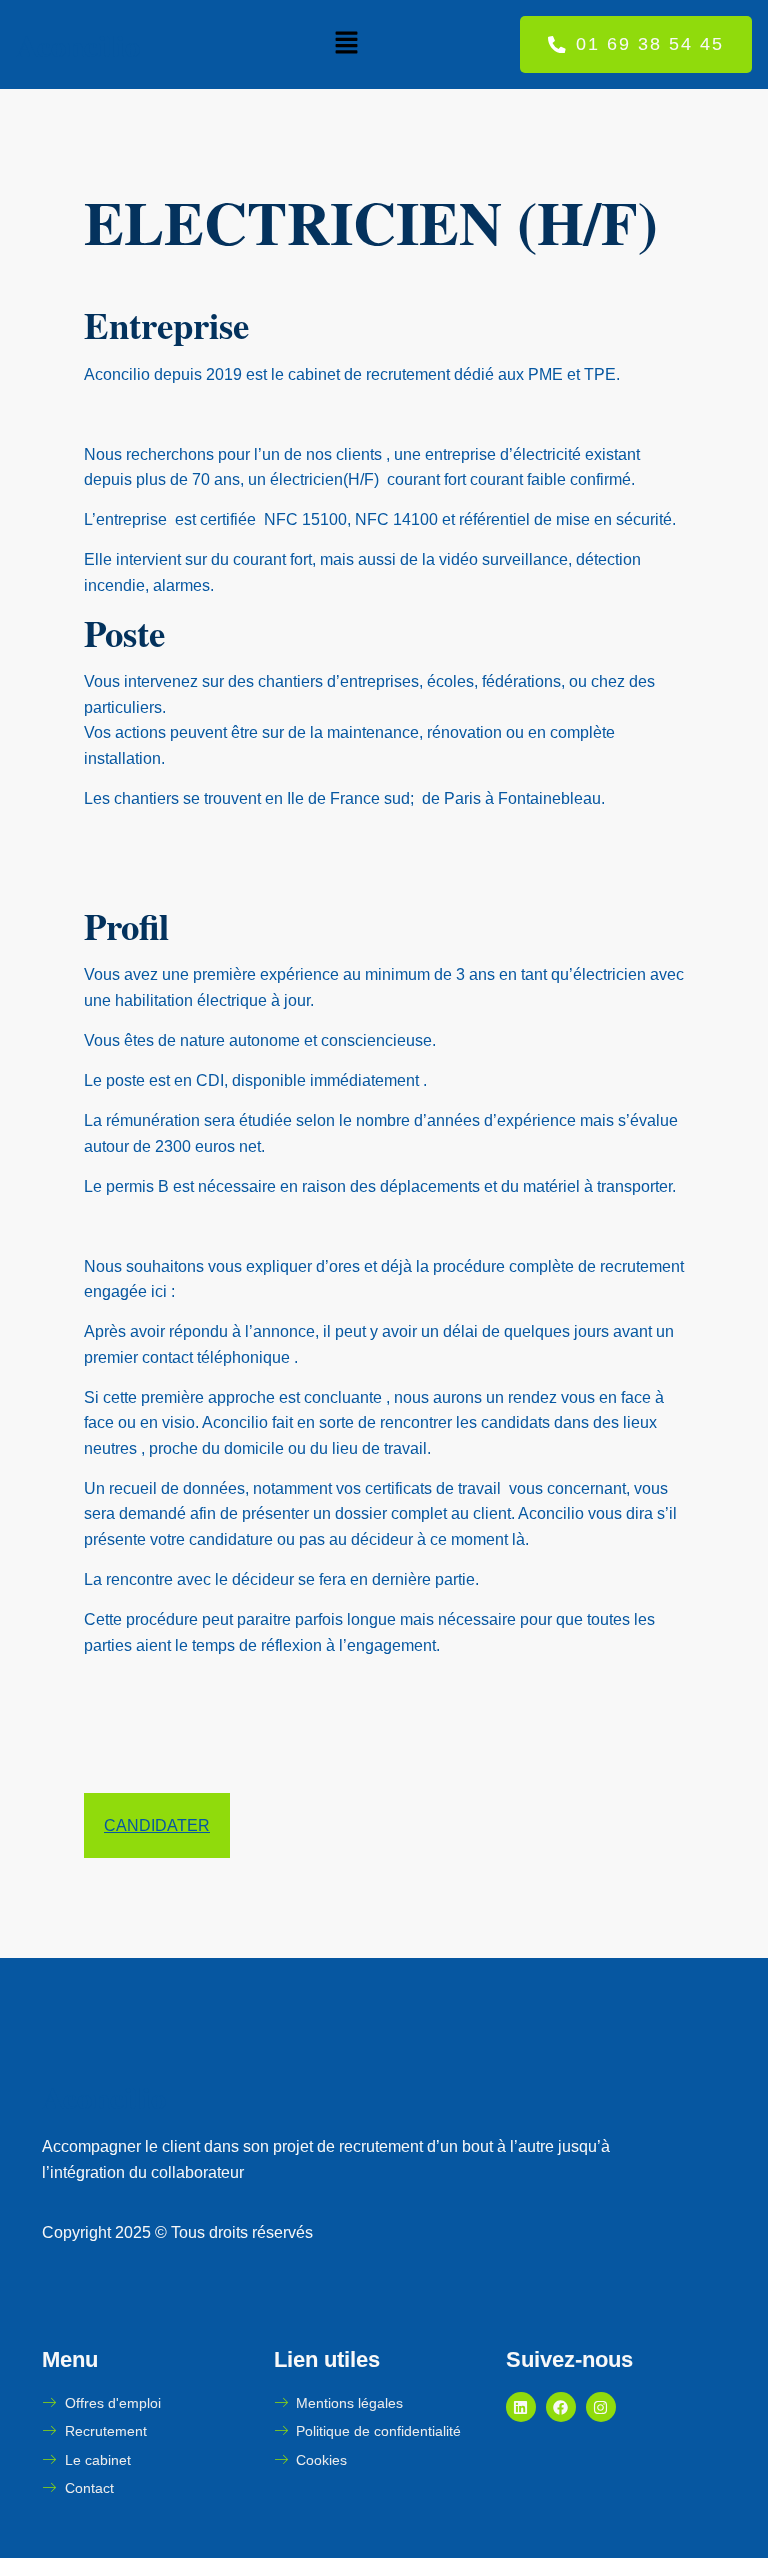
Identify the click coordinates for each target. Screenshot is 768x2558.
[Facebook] (561, 2407)
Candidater (157, 1825)
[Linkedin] (521, 2407)
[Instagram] (601, 2407)
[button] (346, 44)
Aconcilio (78, 45)
